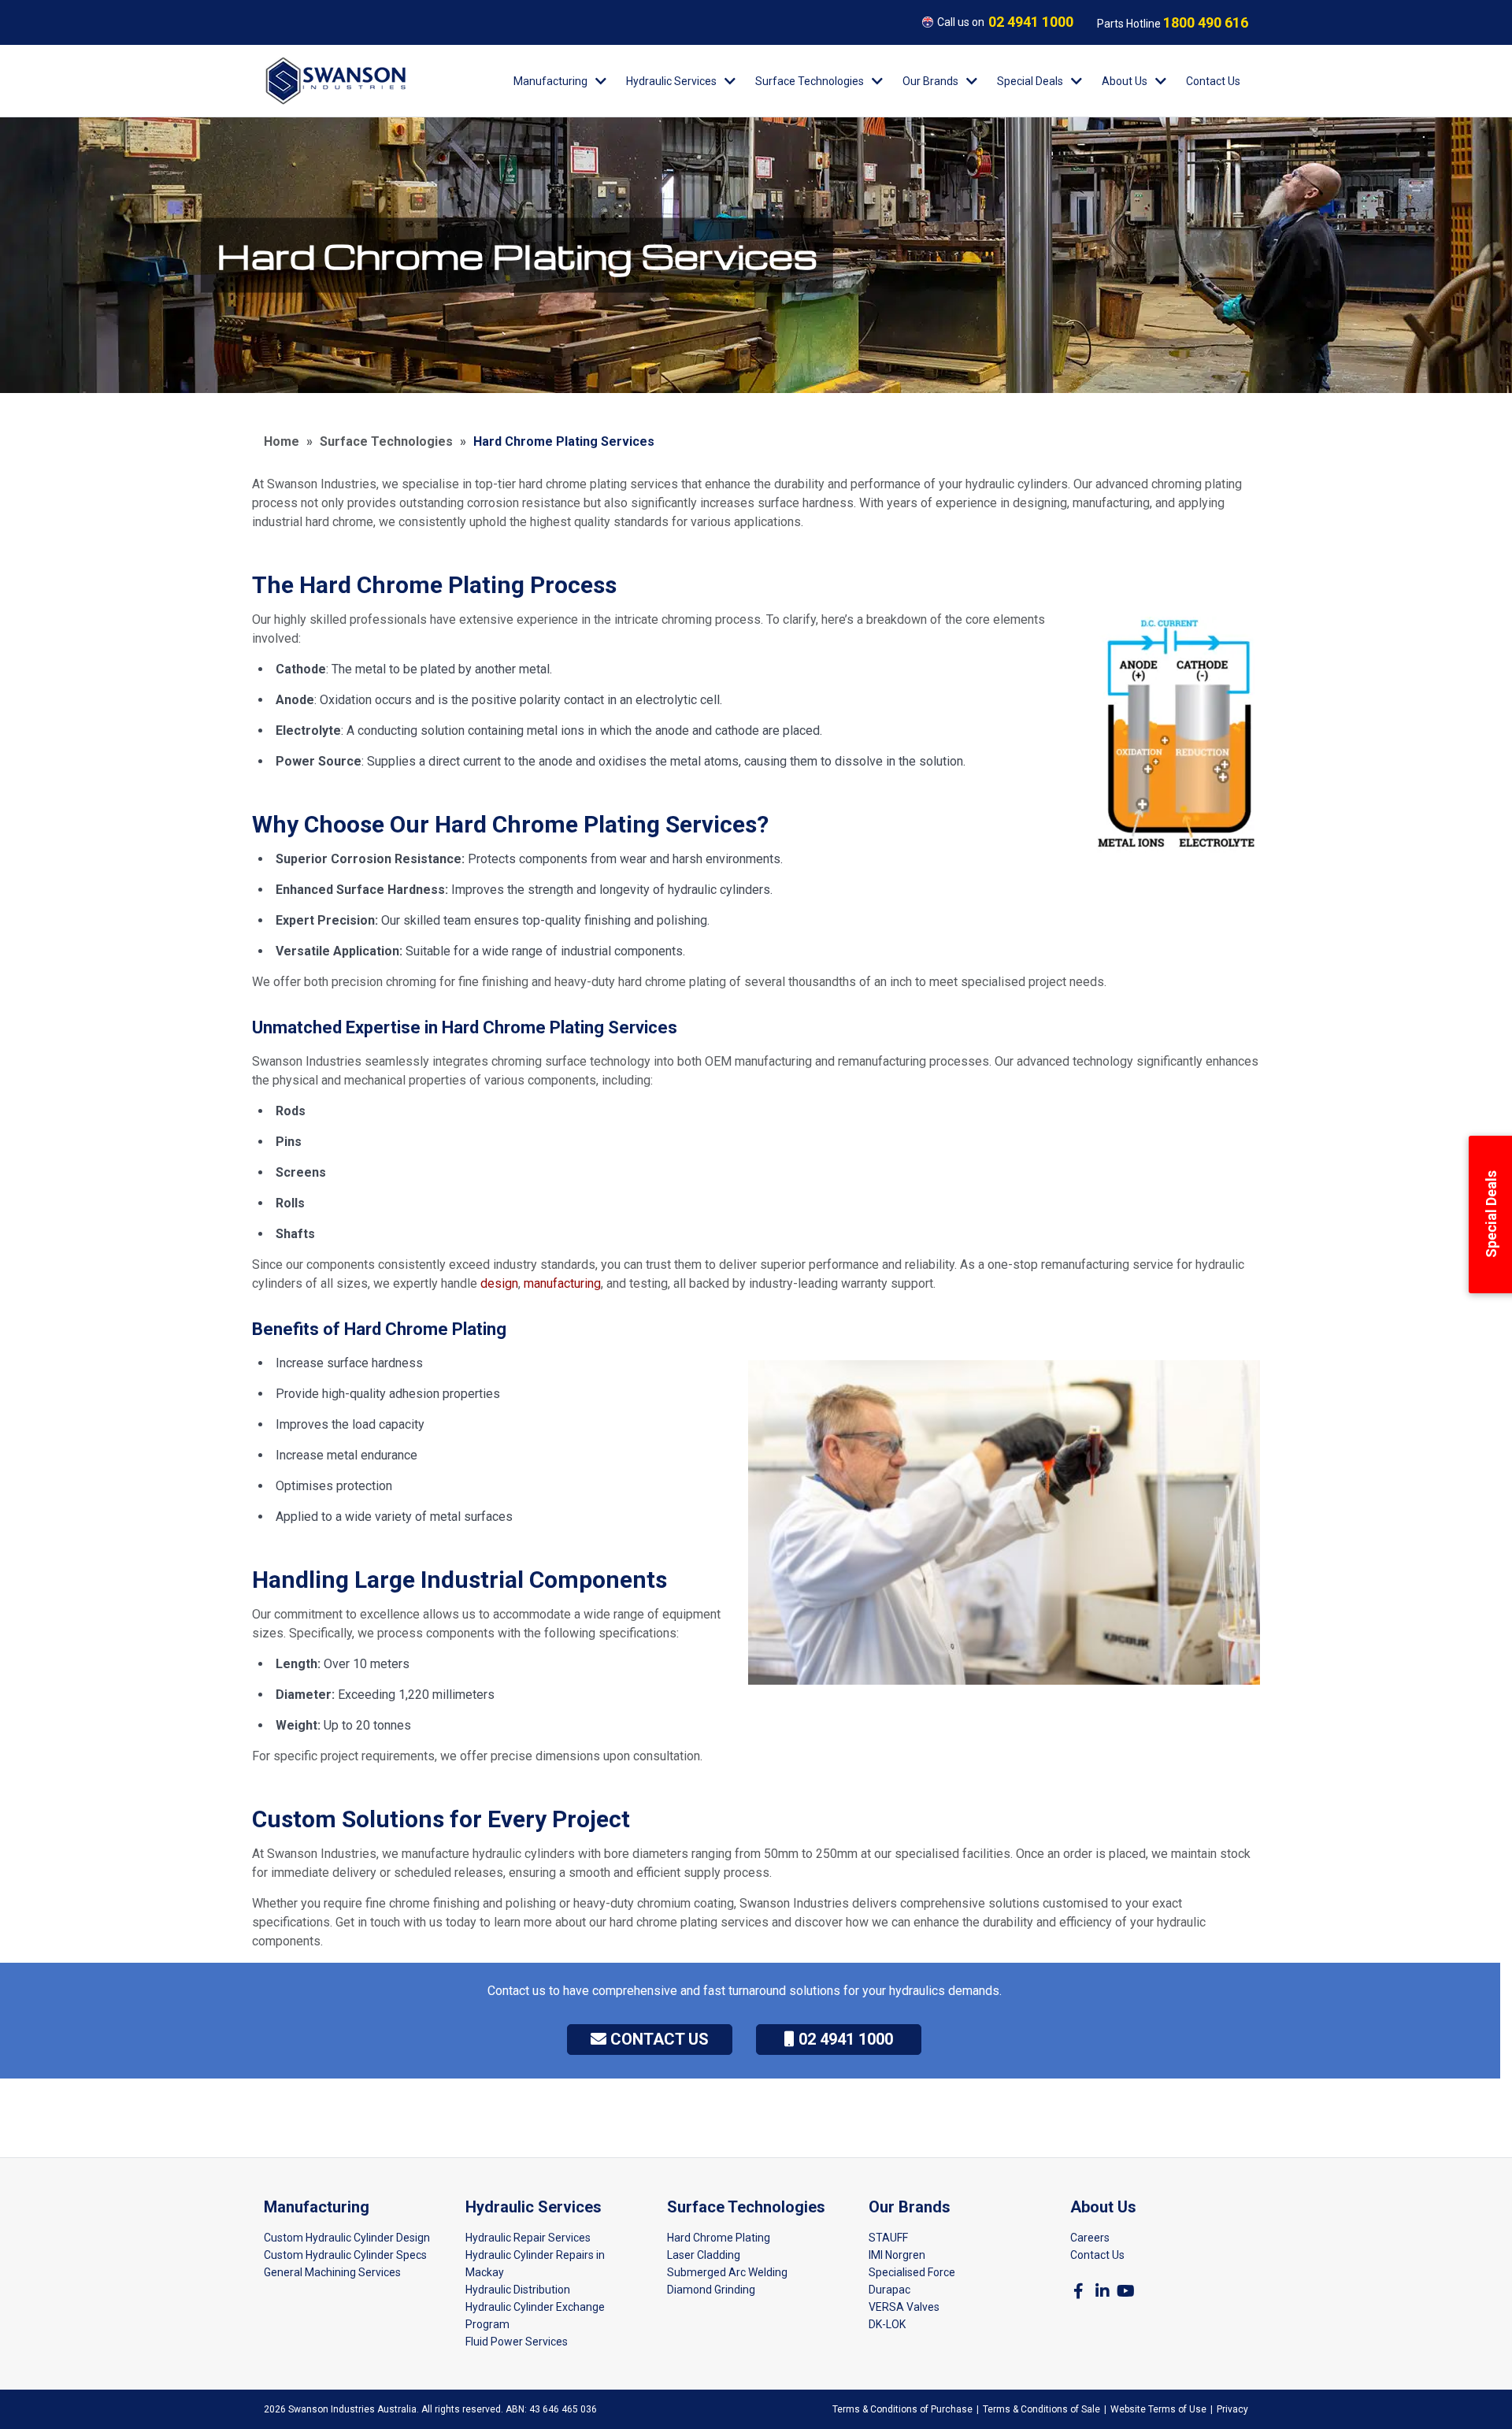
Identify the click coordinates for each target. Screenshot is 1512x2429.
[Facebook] (1078, 2291)
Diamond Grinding (711, 2290)
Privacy (1232, 2409)
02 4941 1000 (844, 2039)
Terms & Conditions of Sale (1041, 2409)
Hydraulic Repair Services (528, 2238)
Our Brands (930, 81)
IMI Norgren (897, 2255)
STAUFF (888, 2238)
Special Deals (1030, 81)
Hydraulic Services (671, 81)
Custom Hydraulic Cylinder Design (347, 2238)
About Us (1125, 81)
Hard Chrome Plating (719, 2238)
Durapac (889, 2290)
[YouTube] (1126, 2291)
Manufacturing (550, 81)
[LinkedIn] (1102, 2291)
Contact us (658, 2039)
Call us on (1005, 22)
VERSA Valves (904, 2307)
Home (282, 441)
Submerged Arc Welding (727, 2272)
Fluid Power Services (517, 2342)
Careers (1090, 2238)
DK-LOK (887, 2324)
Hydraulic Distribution (518, 2290)
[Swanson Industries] (335, 81)
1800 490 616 (1206, 22)
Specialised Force (912, 2272)
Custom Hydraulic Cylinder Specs (345, 2255)
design (499, 1283)
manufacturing (562, 1283)
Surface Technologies (810, 81)
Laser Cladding (704, 2255)
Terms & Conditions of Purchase (902, 2409)
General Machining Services (332, 2272)
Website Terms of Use (1158, 2409)
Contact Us (1213, 81)
